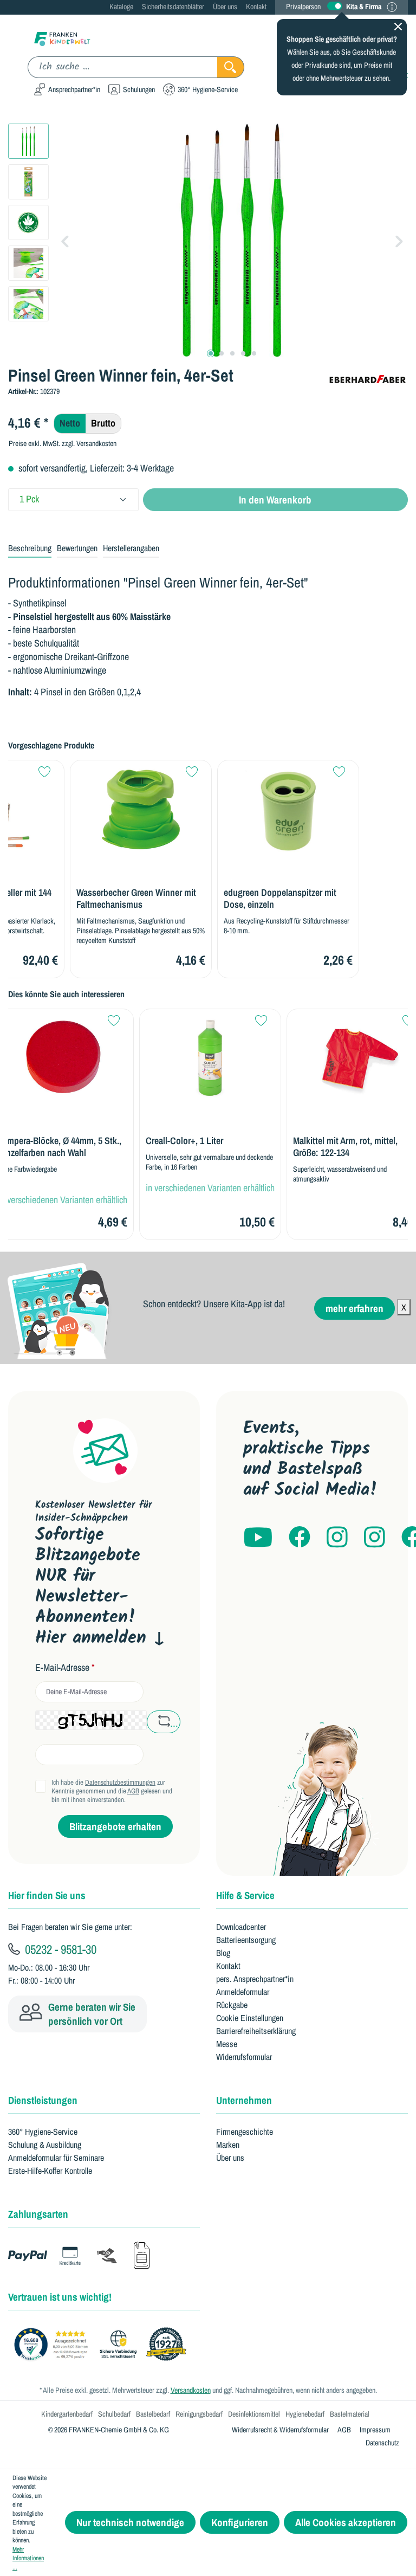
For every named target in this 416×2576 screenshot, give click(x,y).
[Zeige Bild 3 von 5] (232, 353)
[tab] (30, 548)
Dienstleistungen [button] (43, 2100)
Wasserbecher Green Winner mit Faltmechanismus (136, 899)
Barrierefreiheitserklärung (256, 2031)
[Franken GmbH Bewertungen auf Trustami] (103, 2345)
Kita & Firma (364, 7)
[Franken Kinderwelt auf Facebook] (300, 1538)
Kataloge (121, 7)
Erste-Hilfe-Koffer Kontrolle (50, 2171)
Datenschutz (382, 2443)
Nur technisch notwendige (130, 2522)
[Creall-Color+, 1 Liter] (210, 1058)
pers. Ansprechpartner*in (255, 1979)
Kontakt (256, 7)
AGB (133, 1791)
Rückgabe (232, 2005)
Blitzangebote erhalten (115, 1826)
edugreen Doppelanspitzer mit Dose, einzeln (280, 899)
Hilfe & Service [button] (245, 1895)
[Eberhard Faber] (367, 378)
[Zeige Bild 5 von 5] (254, 353)
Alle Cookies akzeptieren (346, 2522)
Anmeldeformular (243, 1992)
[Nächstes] (399, 240)
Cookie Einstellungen (250, 2018)
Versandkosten (191, 2390)
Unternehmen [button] (244, 2100)
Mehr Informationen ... (28, 2558)
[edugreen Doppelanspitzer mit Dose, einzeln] (288, 809)
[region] (208, 240)
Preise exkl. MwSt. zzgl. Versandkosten (63, 443)
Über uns (225, 7)
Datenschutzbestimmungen (120, 1782)
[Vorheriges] (65, 240)
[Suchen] (231, 67)
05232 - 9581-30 (59, 1949)
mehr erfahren (355, 1308)
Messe (227, 2044)
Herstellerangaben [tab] (131, 548)
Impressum (375, 2430)
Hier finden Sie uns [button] (47, 1895)
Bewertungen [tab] (77, 548)
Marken (228, 2145)
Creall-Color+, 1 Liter (184, 1141)
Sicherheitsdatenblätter (173, 7)
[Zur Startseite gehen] (62, 38)
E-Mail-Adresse (65, 1668)
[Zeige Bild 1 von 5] (211, 353)
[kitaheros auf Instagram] (375, 1538)
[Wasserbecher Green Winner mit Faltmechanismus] (141, 809)
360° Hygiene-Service (43, 2132)
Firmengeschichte (245, 2132)
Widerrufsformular (244, 2057)
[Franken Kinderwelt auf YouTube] (258, 1538)
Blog (223, 1953)
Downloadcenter (241, 1927)
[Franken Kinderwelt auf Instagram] (337, 1538)
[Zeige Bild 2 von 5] (222, 353)
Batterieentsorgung (246, 1940)
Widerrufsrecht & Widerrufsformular (280, 2430)
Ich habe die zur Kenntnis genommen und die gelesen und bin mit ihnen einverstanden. (112, 1791)
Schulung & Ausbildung (45, 2145)
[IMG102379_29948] (232, 240)
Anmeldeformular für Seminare (56, 2158)
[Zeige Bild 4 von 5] (243, 353)
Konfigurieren (240, 2522)
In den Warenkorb (275, 500)
